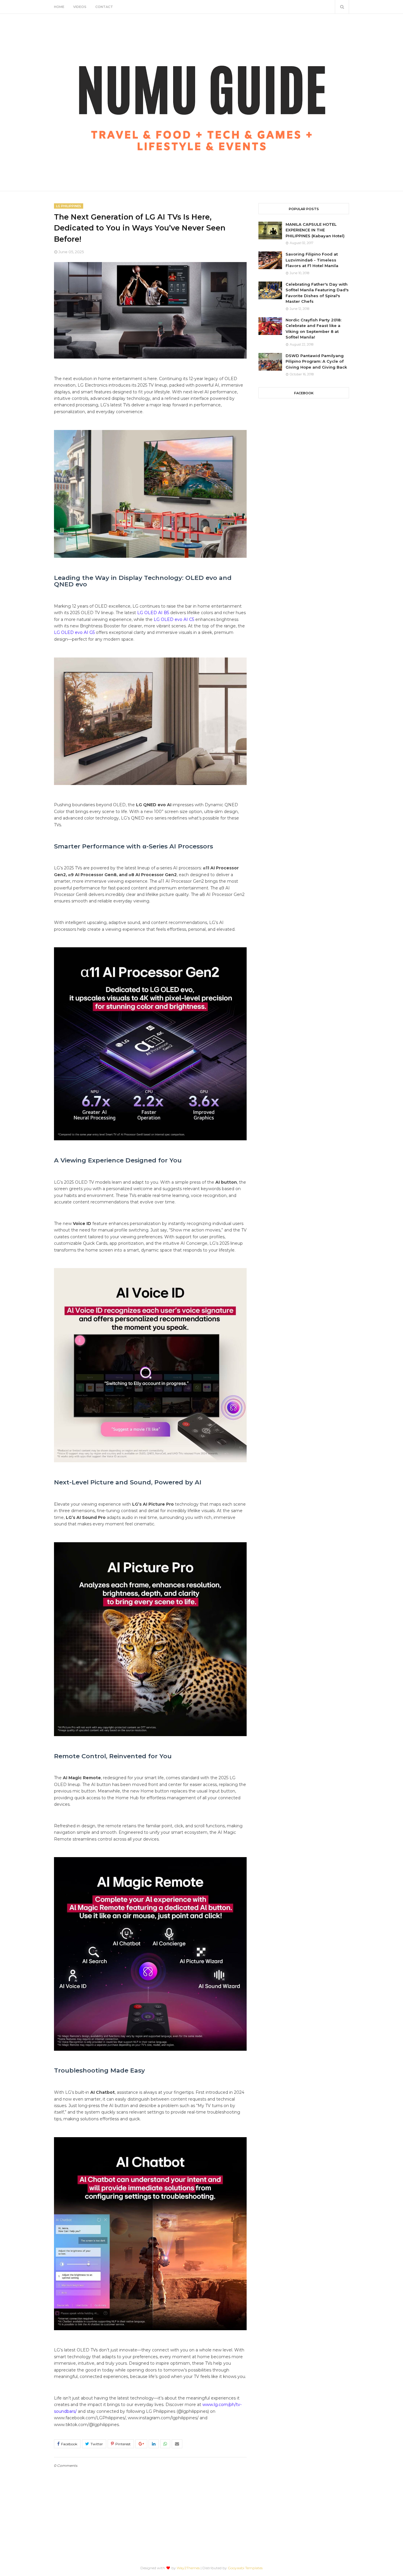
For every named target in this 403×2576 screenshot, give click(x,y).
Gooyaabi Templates (245, 2568)
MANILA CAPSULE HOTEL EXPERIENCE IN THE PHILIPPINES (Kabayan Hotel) (315, 230)
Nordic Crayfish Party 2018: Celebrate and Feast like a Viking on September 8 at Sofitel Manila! (313, 329)
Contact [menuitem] (104, 7)
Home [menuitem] (59, 7)
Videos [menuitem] (80, 7)
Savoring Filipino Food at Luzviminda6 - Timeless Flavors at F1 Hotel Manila (312, 260)
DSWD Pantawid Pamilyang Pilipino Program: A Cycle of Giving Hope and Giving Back (316, 361)
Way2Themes (188, 2568)
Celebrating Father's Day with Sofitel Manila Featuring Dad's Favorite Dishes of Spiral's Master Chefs (317, 293)
